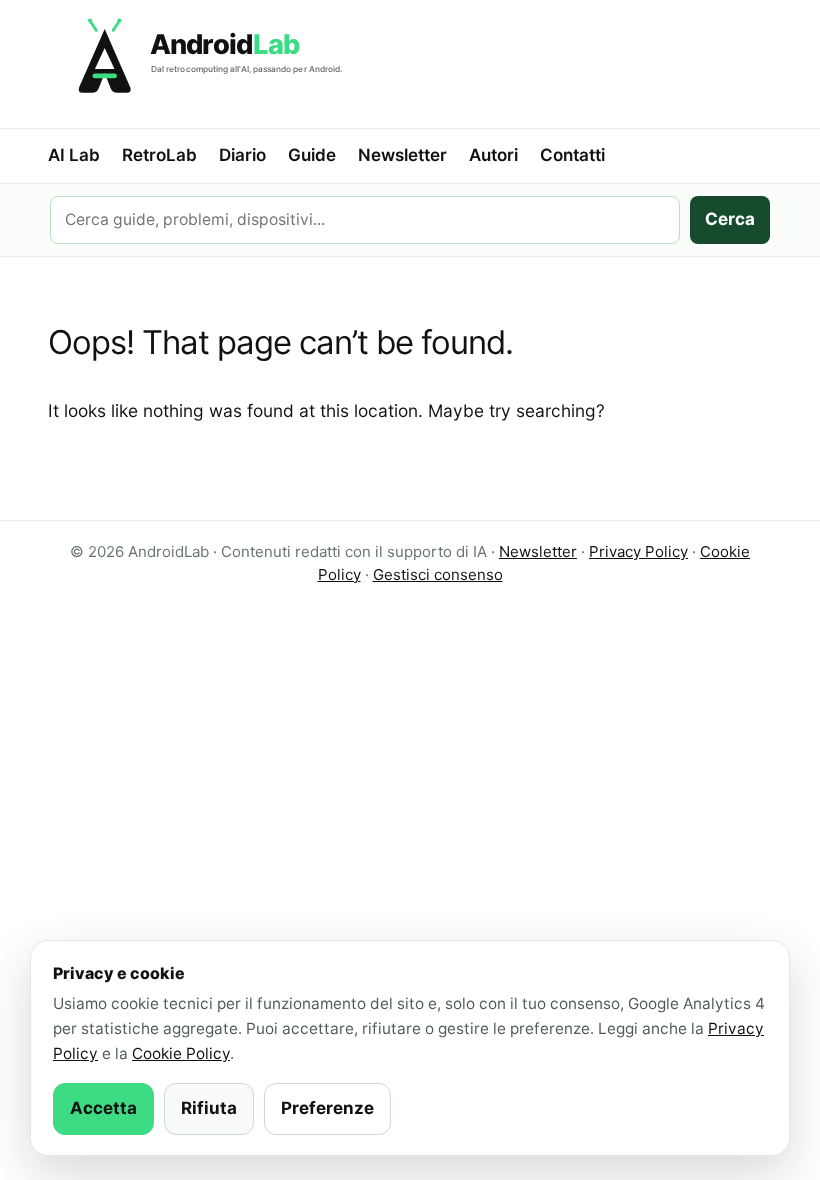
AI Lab (74, 155)
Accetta (103, 1108)
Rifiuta (209, 1108)
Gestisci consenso (438, 574)
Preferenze (327, 1108)
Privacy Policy (638, 551)
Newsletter (402, 155)
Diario (242, 155)
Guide (312, 155)
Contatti (572, 155)
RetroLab (159, 155)
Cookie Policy (181, 1053)
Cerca (730, 219)
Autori (493, 155)
